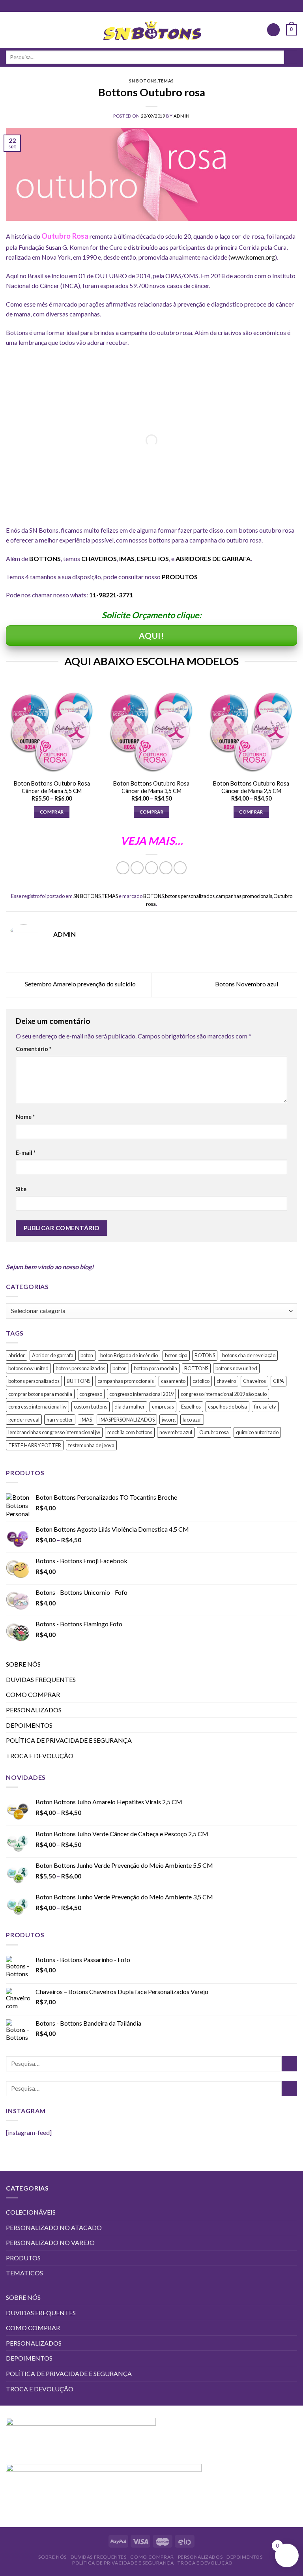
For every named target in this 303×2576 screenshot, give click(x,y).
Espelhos (191, 1407)
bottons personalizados (34, 1381)
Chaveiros (254, 1381)
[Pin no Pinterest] (180, 868)
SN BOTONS (143, 81)
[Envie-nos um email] (151, 6)
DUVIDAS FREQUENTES (41, 1679)
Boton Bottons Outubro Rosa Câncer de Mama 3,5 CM (151, 787)
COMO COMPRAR (33, 1694)
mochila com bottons (130, 1432)
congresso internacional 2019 (141, 1394)
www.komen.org (253, 257)
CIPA (279, 1381)
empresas (163, 1407)
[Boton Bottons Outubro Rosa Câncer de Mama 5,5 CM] (52, 729)
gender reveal (24, 1420)
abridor (17, 1355)
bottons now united (236, 1368)
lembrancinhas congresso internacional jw (54, 1432)
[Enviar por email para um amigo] (166, 868)
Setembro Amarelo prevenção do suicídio (80, 984)
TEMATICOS (24, 2273)
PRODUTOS (180, 577)
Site (21, 1189)
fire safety (265, 1407)
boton (87, 1355)
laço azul (192, 1420)
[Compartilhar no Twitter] (152, 868)
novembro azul (176, 1432)
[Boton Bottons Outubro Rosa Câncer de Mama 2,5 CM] (251, 729)
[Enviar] (291, 57)
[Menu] (11, 30)
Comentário (34, 1049)
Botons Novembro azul (247, 984)
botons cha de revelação (249, 1355)
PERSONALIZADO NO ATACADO (54, 2227)
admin (182, 116)
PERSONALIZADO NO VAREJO (50, 2242)
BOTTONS (196, 1368)
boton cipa (176, 1355)
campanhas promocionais (244, 896)
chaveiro (226, 1381)
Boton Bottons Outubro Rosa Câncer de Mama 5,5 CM (52, 787)
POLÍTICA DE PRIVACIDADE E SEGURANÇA (69, 1740)
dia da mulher (130, 1407)
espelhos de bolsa (227, 1407)
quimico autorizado (257, 1432)
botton (120, 1368)
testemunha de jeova (91, 1445)
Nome (25, 1117)
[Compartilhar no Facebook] (137, 868)
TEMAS (166, 81)
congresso (91, 1394)
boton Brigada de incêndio (129, 1355)
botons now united (28, 1368)
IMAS (86, 1420)
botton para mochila (155, 1368)
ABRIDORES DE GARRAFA (213, 558)
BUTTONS (79, 1381)
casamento (173, 1381)
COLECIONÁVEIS (31, 2212)
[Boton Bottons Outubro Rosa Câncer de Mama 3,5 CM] (151, 729)
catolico (201, 1381)
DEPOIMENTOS (29, 1725)
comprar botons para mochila (40, 1394)
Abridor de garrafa (53, 1355)
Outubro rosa (214, 1432)
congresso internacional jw (37, 1407)
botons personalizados (190, 896)
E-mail (26, 1153)
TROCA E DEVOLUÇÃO (40, 1756)
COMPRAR (52, 812)
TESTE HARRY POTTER (35, 1445)
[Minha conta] (273, 30)
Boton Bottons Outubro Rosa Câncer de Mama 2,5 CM (251, 787)
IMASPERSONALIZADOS (127, 1420)
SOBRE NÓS (23, 1664)
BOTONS (153, 896)
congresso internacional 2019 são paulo (224, 1394)
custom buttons (91, 1407)
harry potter (60, 1420)
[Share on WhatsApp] (123, 868)
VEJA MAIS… (152, 841)
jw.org (169, 1420)
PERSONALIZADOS (34, 1710)
